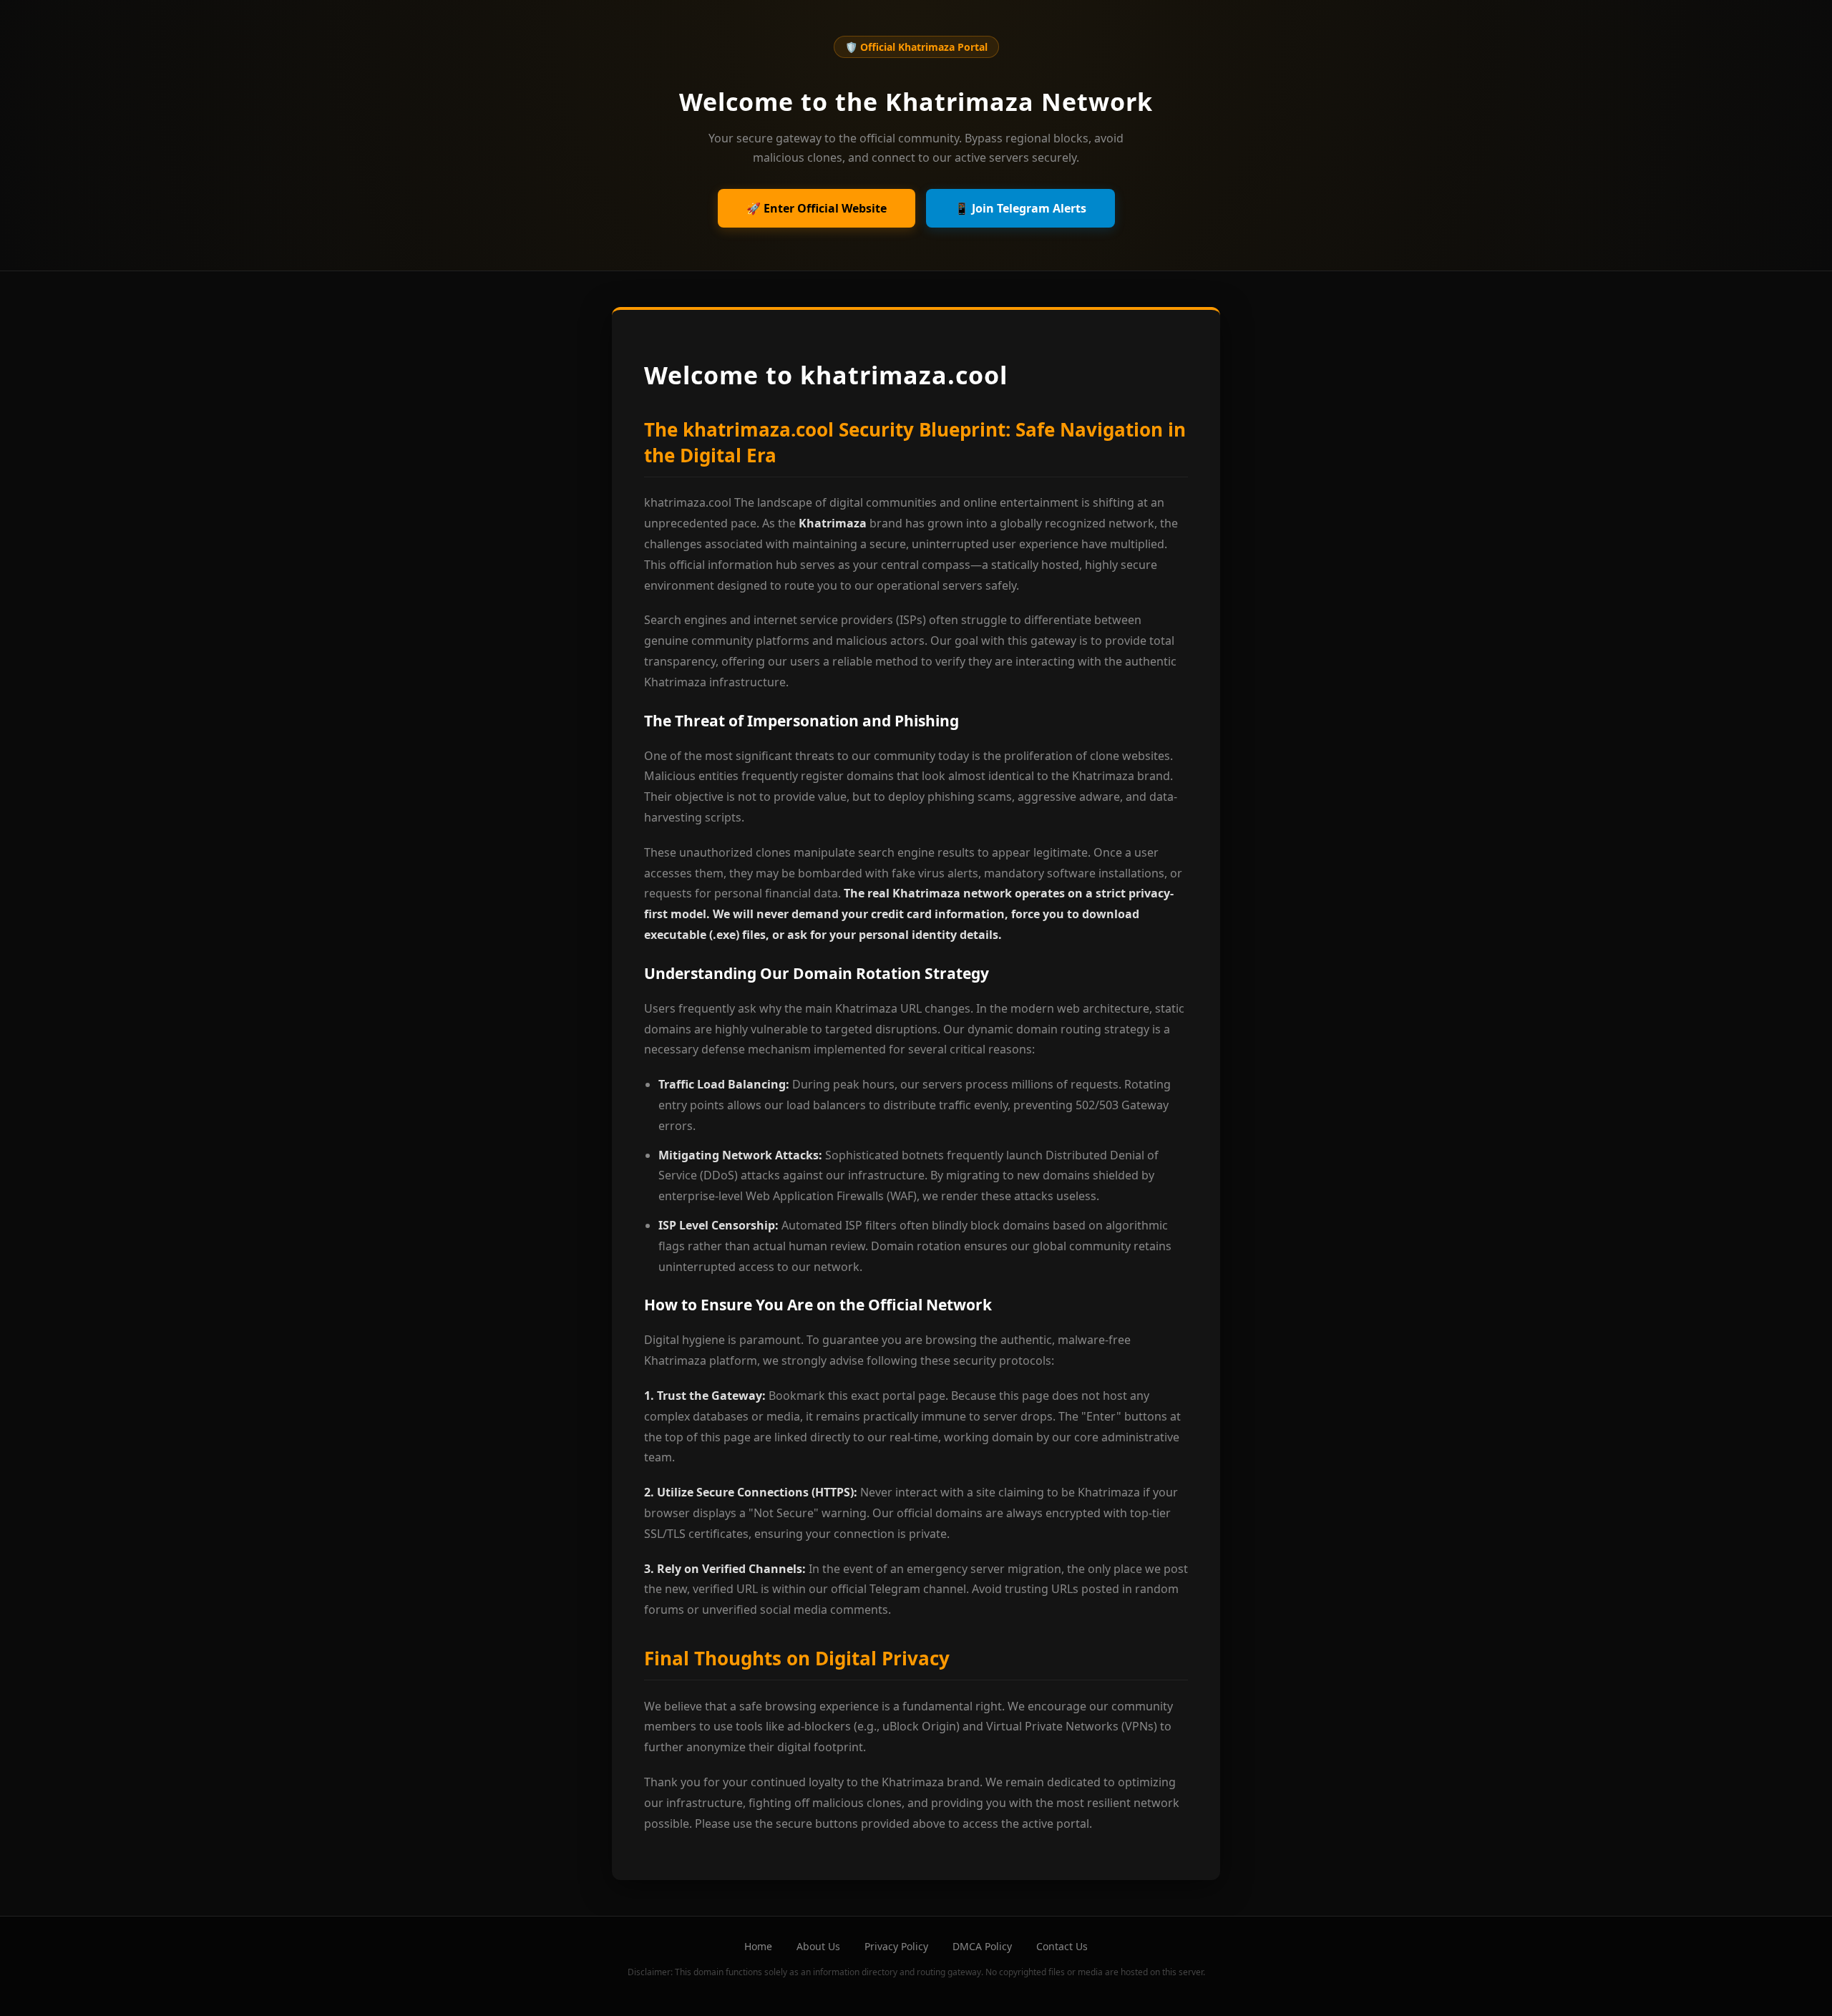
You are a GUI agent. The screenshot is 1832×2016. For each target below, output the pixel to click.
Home (758, 1946)
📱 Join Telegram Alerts (1020, 208)
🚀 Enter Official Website (817, 208)
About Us (818, 1946)
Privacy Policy (896, 1946)
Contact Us (1062, 1946)
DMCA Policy (982, 1946)
